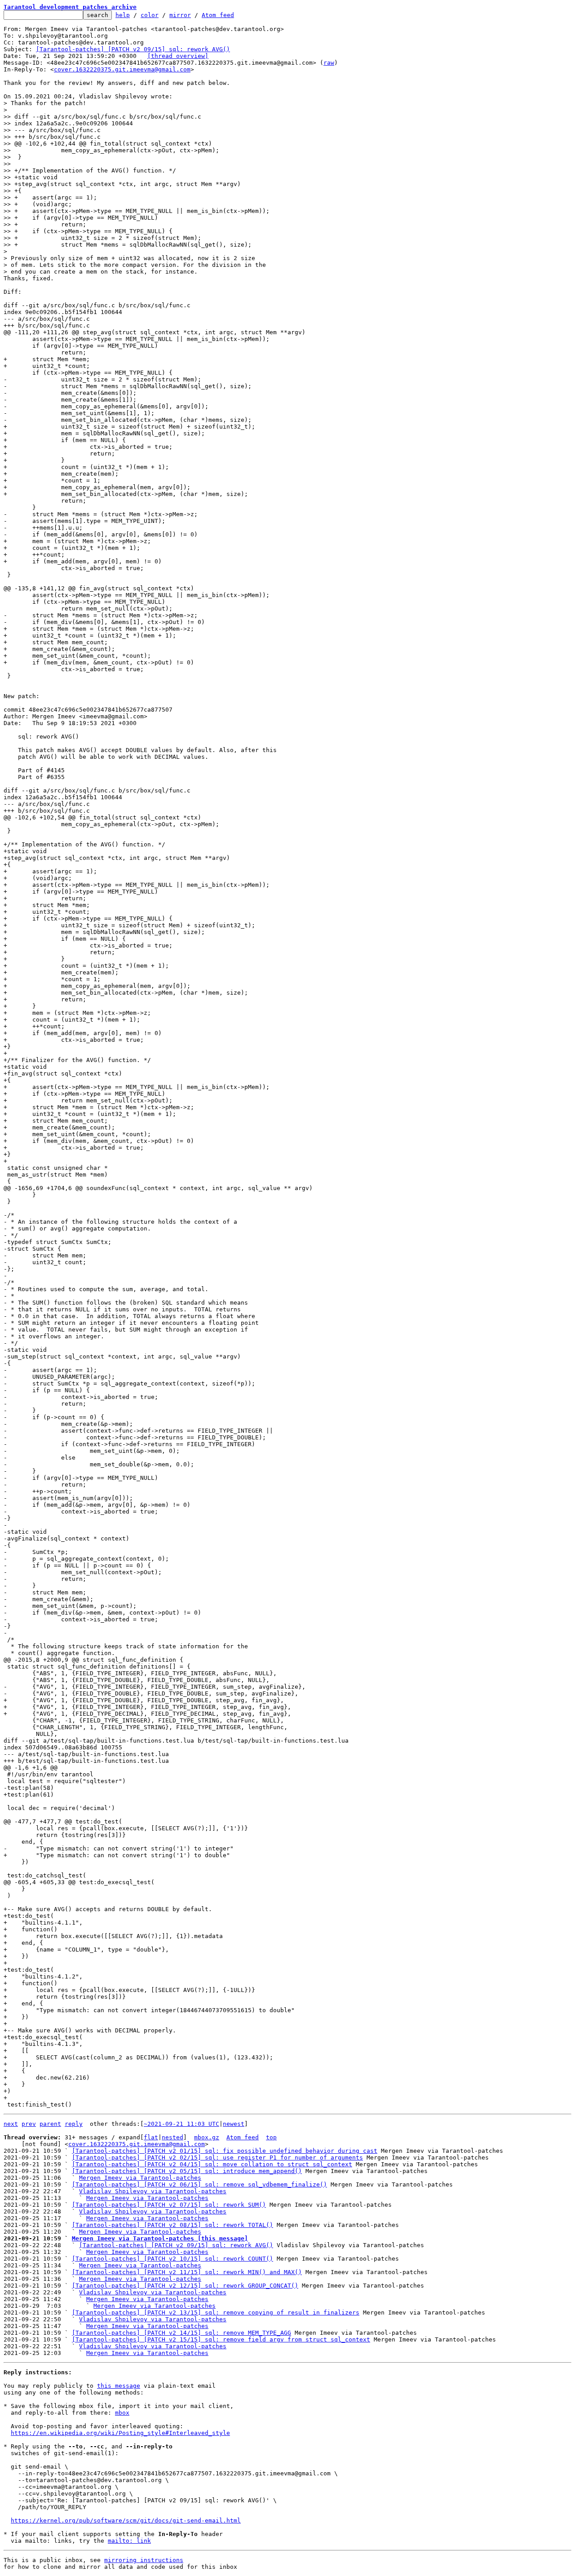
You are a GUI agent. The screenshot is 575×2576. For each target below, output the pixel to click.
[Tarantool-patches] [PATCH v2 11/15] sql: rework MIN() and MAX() (187, 2272)
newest (234, 2124)
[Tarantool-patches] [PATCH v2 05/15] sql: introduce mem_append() (187, 2171)
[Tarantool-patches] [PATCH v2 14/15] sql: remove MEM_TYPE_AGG (181, 2333)
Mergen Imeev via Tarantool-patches (140, 2178)
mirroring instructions (144, 2560)
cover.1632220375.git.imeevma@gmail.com (122, 69)
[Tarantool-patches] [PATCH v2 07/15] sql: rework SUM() (169, 2205)
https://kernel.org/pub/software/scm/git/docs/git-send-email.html (126, 2521)
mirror (180, 15)
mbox (122, 2413)
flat (151, 2137)
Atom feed (218, 15)
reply (74, 2124)
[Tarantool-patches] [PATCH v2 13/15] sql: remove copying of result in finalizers (216, 2313)
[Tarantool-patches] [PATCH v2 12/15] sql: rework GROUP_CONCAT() (185, 2286)
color (150, 15)
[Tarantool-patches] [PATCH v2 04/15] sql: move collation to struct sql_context (212, 2164)
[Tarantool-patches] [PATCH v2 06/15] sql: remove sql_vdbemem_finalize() (199, 2184)
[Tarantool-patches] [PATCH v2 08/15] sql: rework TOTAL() (172, 2225)
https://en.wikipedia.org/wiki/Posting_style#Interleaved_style (120, 2433)
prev (29, 2124)
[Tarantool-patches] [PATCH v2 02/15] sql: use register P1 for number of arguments (217, 2158)
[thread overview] (178, 56)
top (271, 2137)
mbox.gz (207, 2137)
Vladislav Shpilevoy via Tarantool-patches (153, 2191)
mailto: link (129, 2541)
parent (50, 2124)
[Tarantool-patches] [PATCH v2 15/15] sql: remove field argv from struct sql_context (221, 2339)
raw (329, 63)
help (123, 15)
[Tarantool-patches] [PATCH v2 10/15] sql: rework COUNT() (172, 2259)
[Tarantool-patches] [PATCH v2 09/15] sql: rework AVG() (133, 49)
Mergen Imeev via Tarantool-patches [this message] (160, 2238)
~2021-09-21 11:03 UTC (181, 2124)
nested (172, 2137)
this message (119, 2386)
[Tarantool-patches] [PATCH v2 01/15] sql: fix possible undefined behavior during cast (225, 2151)
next (11, 2124)
